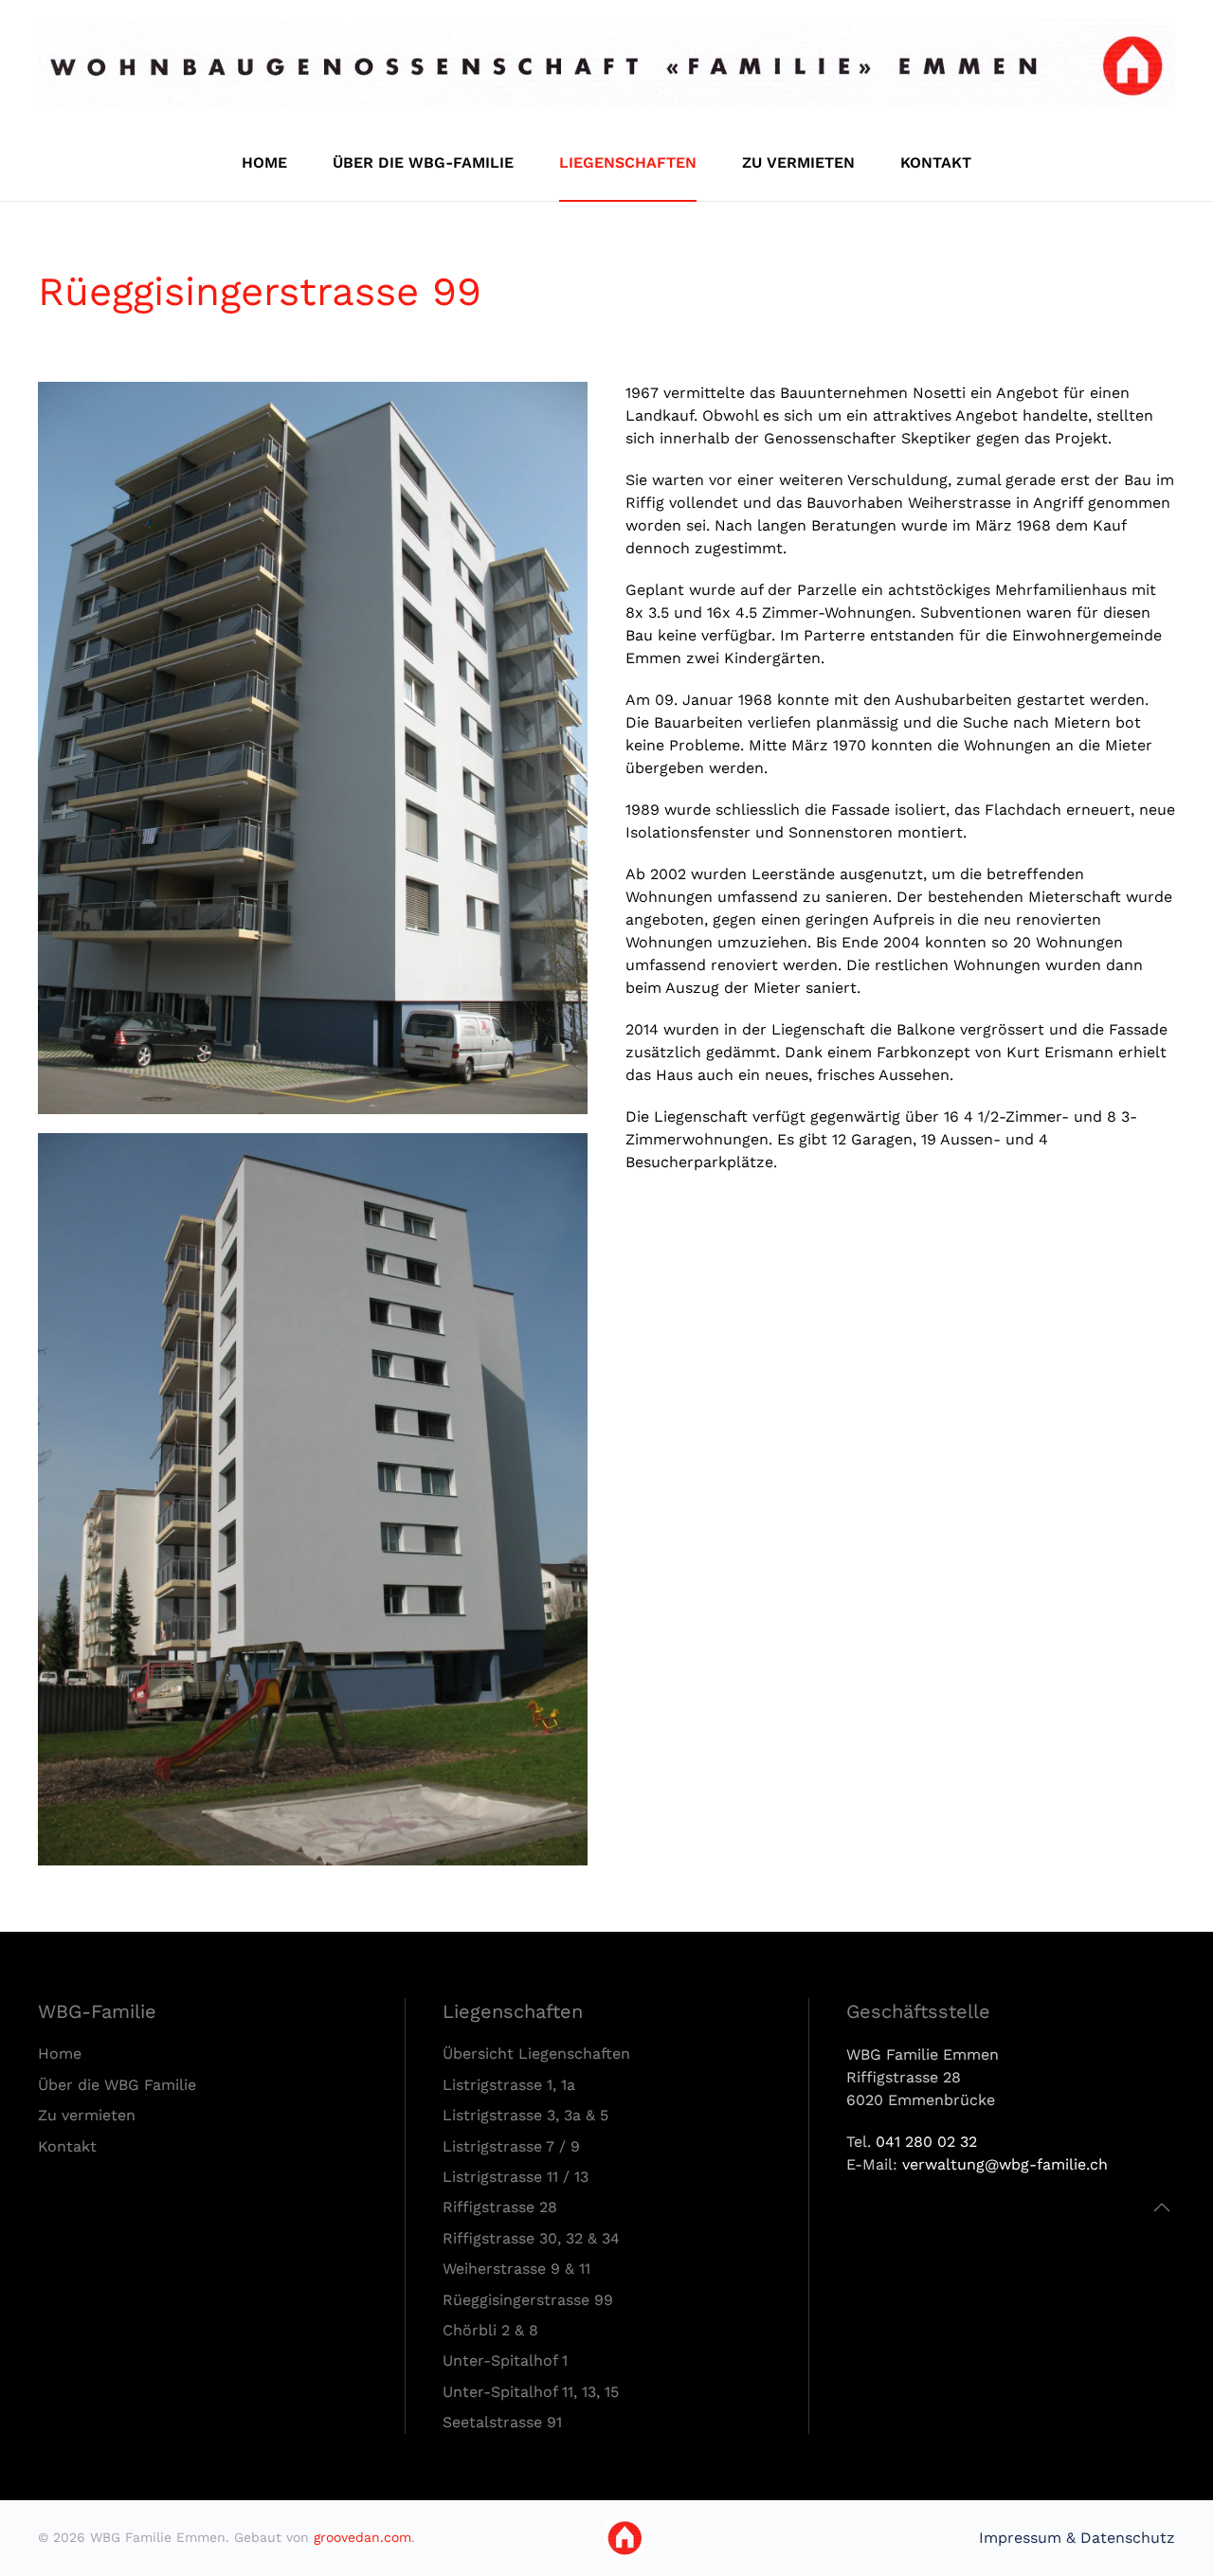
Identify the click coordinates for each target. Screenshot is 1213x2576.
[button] (1162, 2207)
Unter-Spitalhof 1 (505, 2360)
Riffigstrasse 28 (500, 2207)
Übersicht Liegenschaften (536, 2054)
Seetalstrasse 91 (502, 2422)
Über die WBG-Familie (423, 162)
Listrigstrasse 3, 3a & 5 (525, 2115)
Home (264, 162)
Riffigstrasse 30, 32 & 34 (531, 2238)
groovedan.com (362, 2537)
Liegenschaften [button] (628, 162)
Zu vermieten (798, 162)
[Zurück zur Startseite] (606, 63)
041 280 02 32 (926, 2142)
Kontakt (936, 162)
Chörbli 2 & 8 (490, 2330)
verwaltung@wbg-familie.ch (1005, 2164)
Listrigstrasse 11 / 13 (516, 2177)
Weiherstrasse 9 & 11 (516, 2269)
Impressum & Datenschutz (1077, 2538)
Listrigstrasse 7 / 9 (511, 2146)
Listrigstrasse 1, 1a (509, 2085)
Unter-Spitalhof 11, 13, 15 (531, 2392)
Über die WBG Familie (117, 2085)
